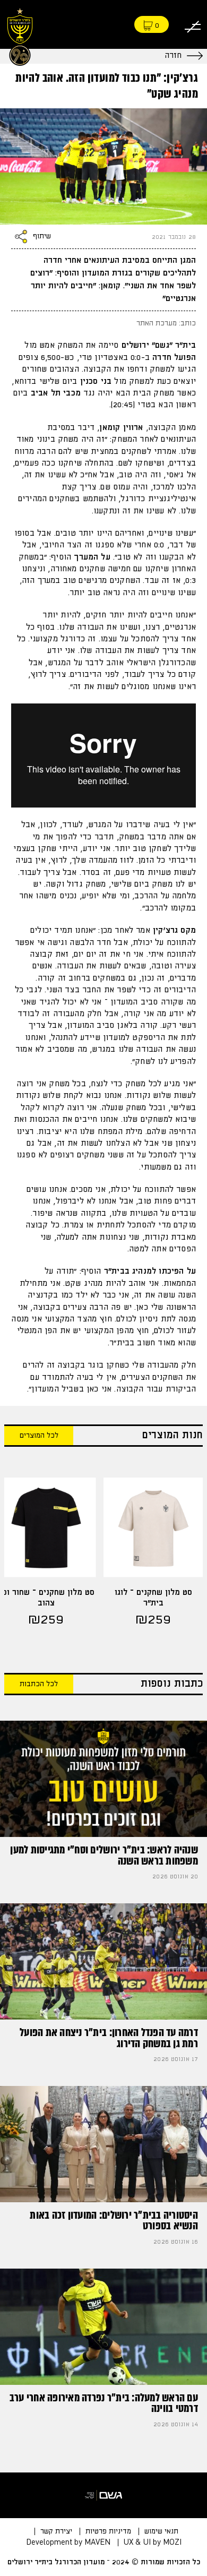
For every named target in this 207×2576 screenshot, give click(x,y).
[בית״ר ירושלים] (20, 35)
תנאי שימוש (161, 2531)
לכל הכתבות (39, 1684)
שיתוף (42, 237)
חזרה (173, 55)
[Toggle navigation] (193, 25)
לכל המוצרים (39, 1436)
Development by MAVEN (68, 2543)
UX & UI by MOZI (153, 2543)
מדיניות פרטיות (108, 2531)
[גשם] (103, 2495)
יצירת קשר (56, 2531)
